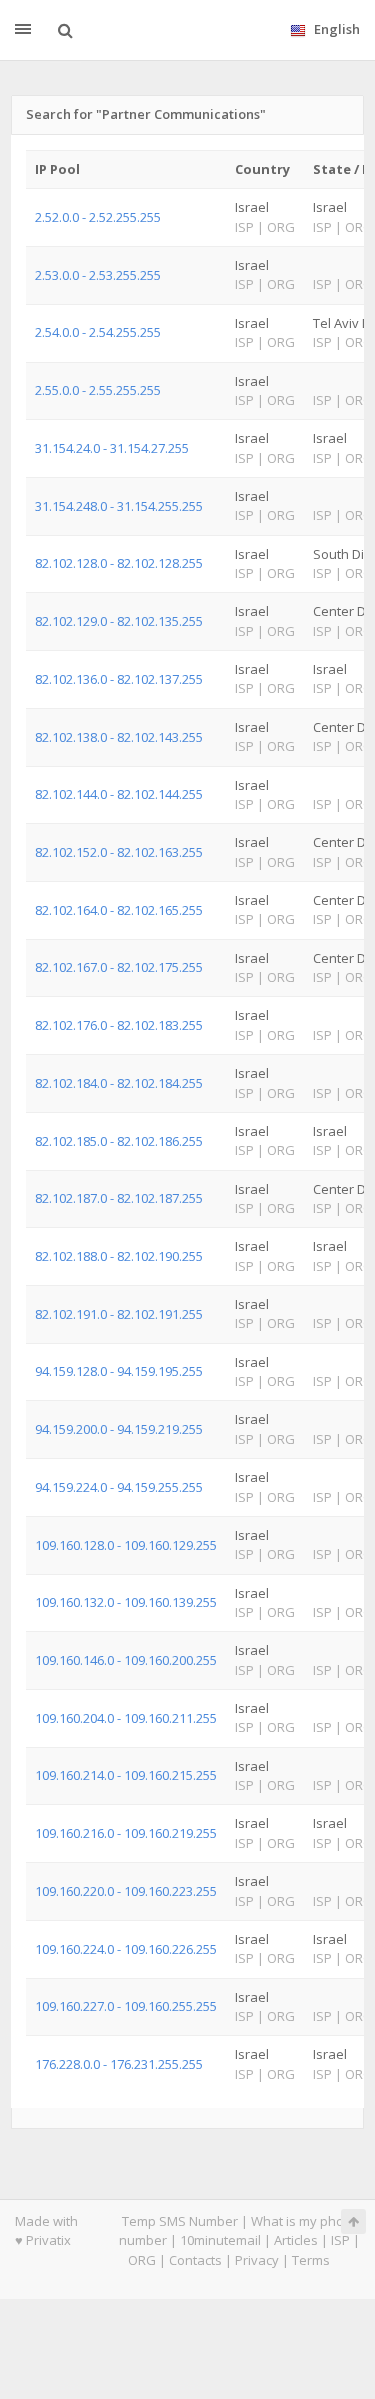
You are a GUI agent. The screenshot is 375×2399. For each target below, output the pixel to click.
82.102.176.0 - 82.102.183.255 (119, 1025)
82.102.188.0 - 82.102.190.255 (119, 1256)
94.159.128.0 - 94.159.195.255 (119, 1371)
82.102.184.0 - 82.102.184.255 (119, 1083)
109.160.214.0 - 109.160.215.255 (126, 1775)
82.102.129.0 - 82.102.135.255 (119, 621)
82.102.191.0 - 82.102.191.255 (119, 1314)
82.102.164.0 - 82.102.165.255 (119, 910)
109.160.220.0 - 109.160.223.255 (126, 1891)
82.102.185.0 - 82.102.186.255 (119, 1141)
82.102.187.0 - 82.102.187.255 (119, 1198)
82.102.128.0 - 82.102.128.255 (119, 563)
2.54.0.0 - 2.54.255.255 (98, 332)
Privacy (257, 2260)
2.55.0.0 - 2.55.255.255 (98, 390)
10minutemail (220, 2240)
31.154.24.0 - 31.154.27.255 (112, 448)
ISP (340, 2240)
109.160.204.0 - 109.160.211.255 (126, 1718)
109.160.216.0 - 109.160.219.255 (126, 1833)
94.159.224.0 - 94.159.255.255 (119, 1487)
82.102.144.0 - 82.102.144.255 (119, 794)
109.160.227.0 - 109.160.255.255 (126, 2006)
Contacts (195, 2260)
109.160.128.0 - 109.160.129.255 (126, 1545)
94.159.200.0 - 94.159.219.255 (119, 1429)
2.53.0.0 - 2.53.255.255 (98, 275)
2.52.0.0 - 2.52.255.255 (98, 217)
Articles (296, 2240)
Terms (311, 2260)
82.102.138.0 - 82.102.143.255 (119, 737)
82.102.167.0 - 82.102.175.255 (119, 967)
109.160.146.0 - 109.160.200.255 (126, 1660)
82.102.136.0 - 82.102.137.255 (119, 679)
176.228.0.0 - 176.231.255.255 (119, 2064)
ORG (142, 2260)
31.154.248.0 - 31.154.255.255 (119, 506)
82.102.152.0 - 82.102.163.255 (119, 852)
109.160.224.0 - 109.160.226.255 (126, 1949)
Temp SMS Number (180, 2221)
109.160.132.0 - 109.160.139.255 (126, 1602)
